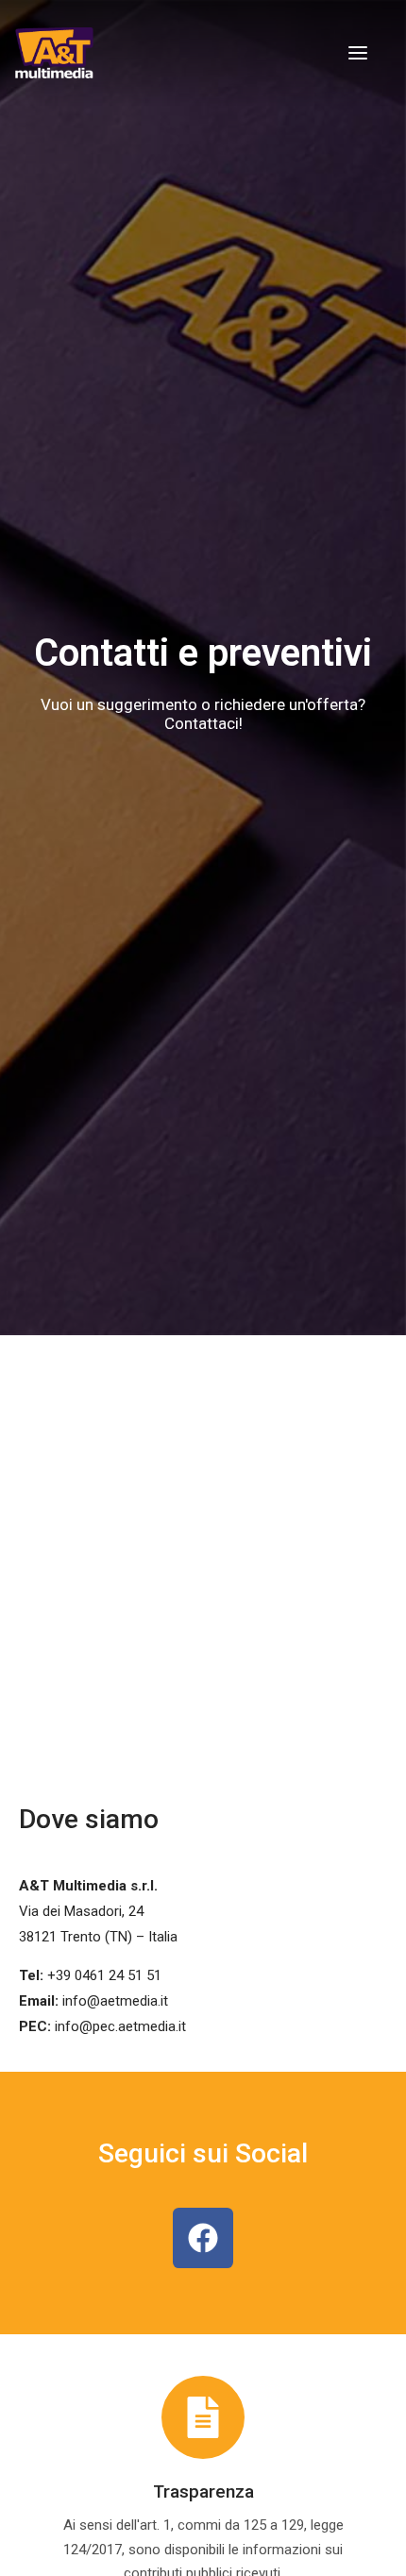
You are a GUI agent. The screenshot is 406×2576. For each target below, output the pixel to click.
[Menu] (358, 53)
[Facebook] (203, 2238)
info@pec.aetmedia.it (120, 2026)
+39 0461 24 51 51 (104, 1975)
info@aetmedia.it (115, 2001)
